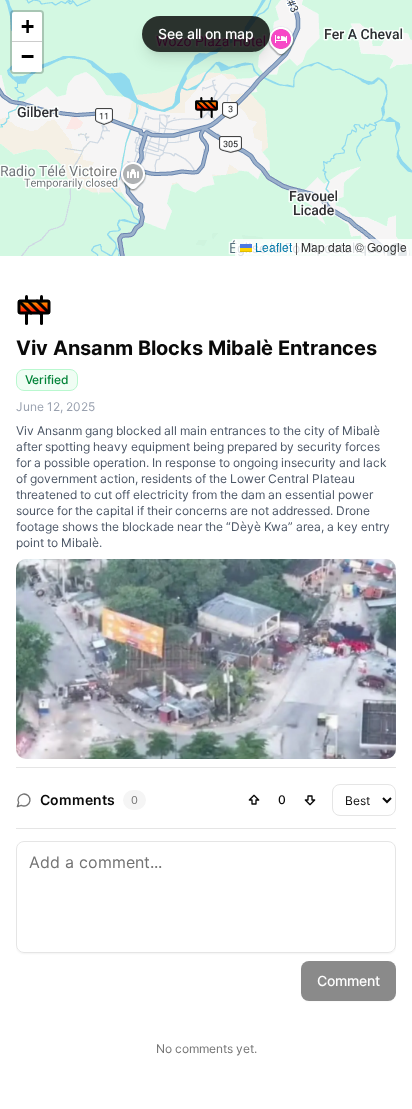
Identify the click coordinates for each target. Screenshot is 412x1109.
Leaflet (272, 246)
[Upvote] (254, 800)
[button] (206, 107)
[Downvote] (310, 800)
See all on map (206, 33)
